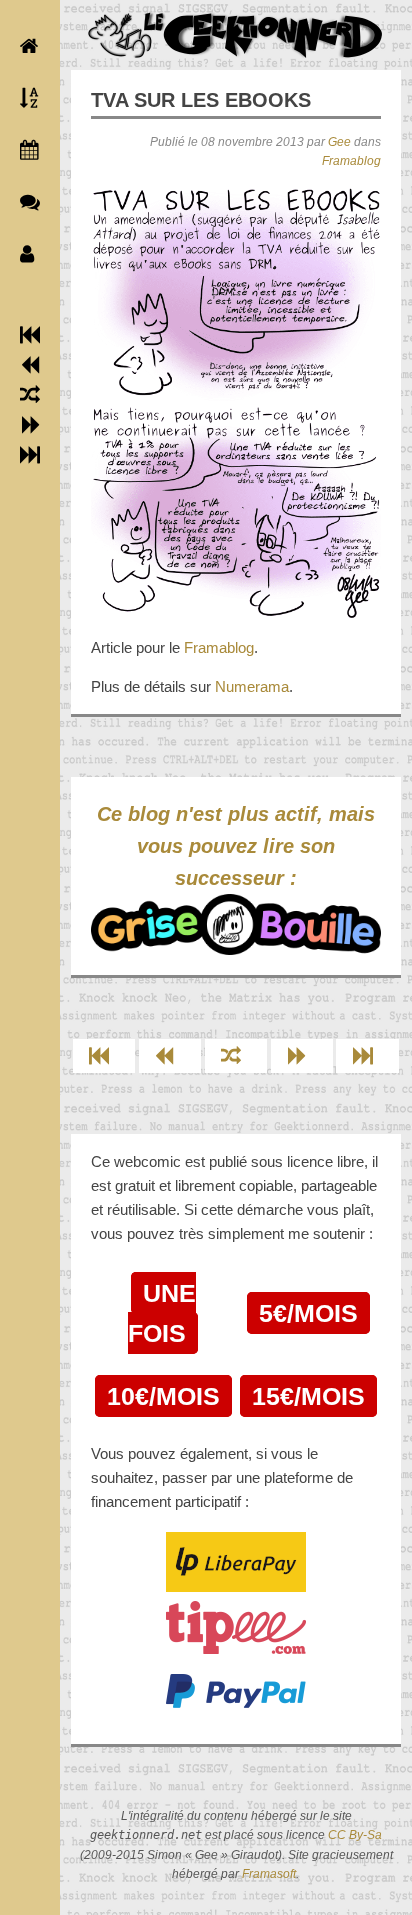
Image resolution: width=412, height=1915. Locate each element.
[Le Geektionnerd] (236, 35)
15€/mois (308, 1396)
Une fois (162, 1313)
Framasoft (269, 1874)
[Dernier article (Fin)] (30, 455)
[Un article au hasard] (30, 395)
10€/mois (163, 1396)
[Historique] (25, 150)
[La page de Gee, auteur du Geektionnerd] (25, 254)
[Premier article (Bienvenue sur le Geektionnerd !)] (30, 335)
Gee (339, 142)
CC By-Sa (355, 1835)
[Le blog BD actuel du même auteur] (25, 202)
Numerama (252, 686)
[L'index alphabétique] (25, 98)
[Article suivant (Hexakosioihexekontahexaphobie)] (30, 425)
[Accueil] (25, 46)
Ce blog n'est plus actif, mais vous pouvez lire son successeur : (236, 846)
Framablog (351, 161)
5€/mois (308, 1313)
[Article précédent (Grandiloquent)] (30, 365)
